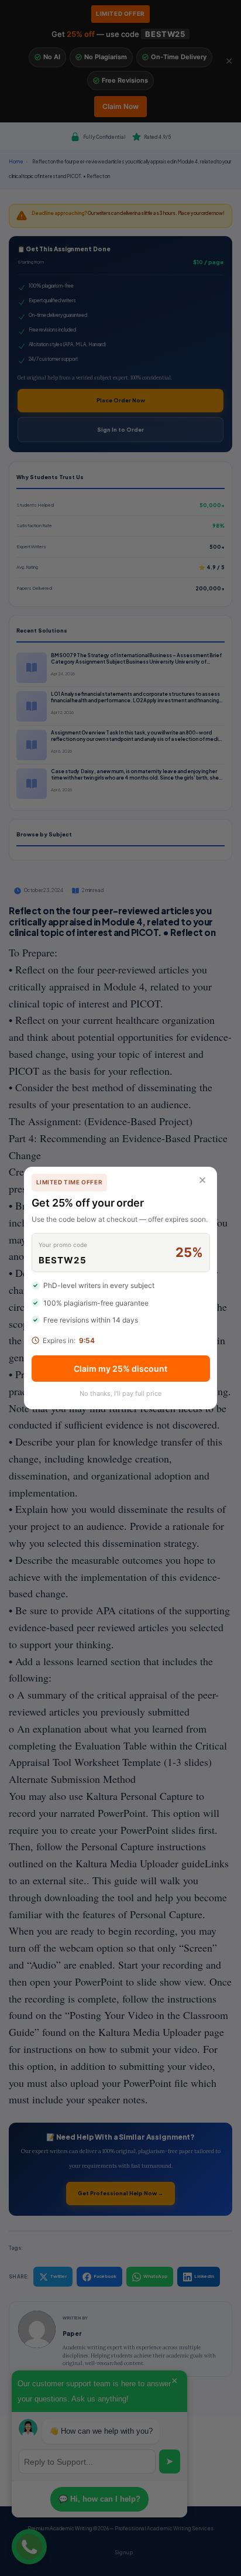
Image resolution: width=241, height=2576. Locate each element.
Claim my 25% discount (120, 1369)
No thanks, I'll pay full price (120, 1393)
